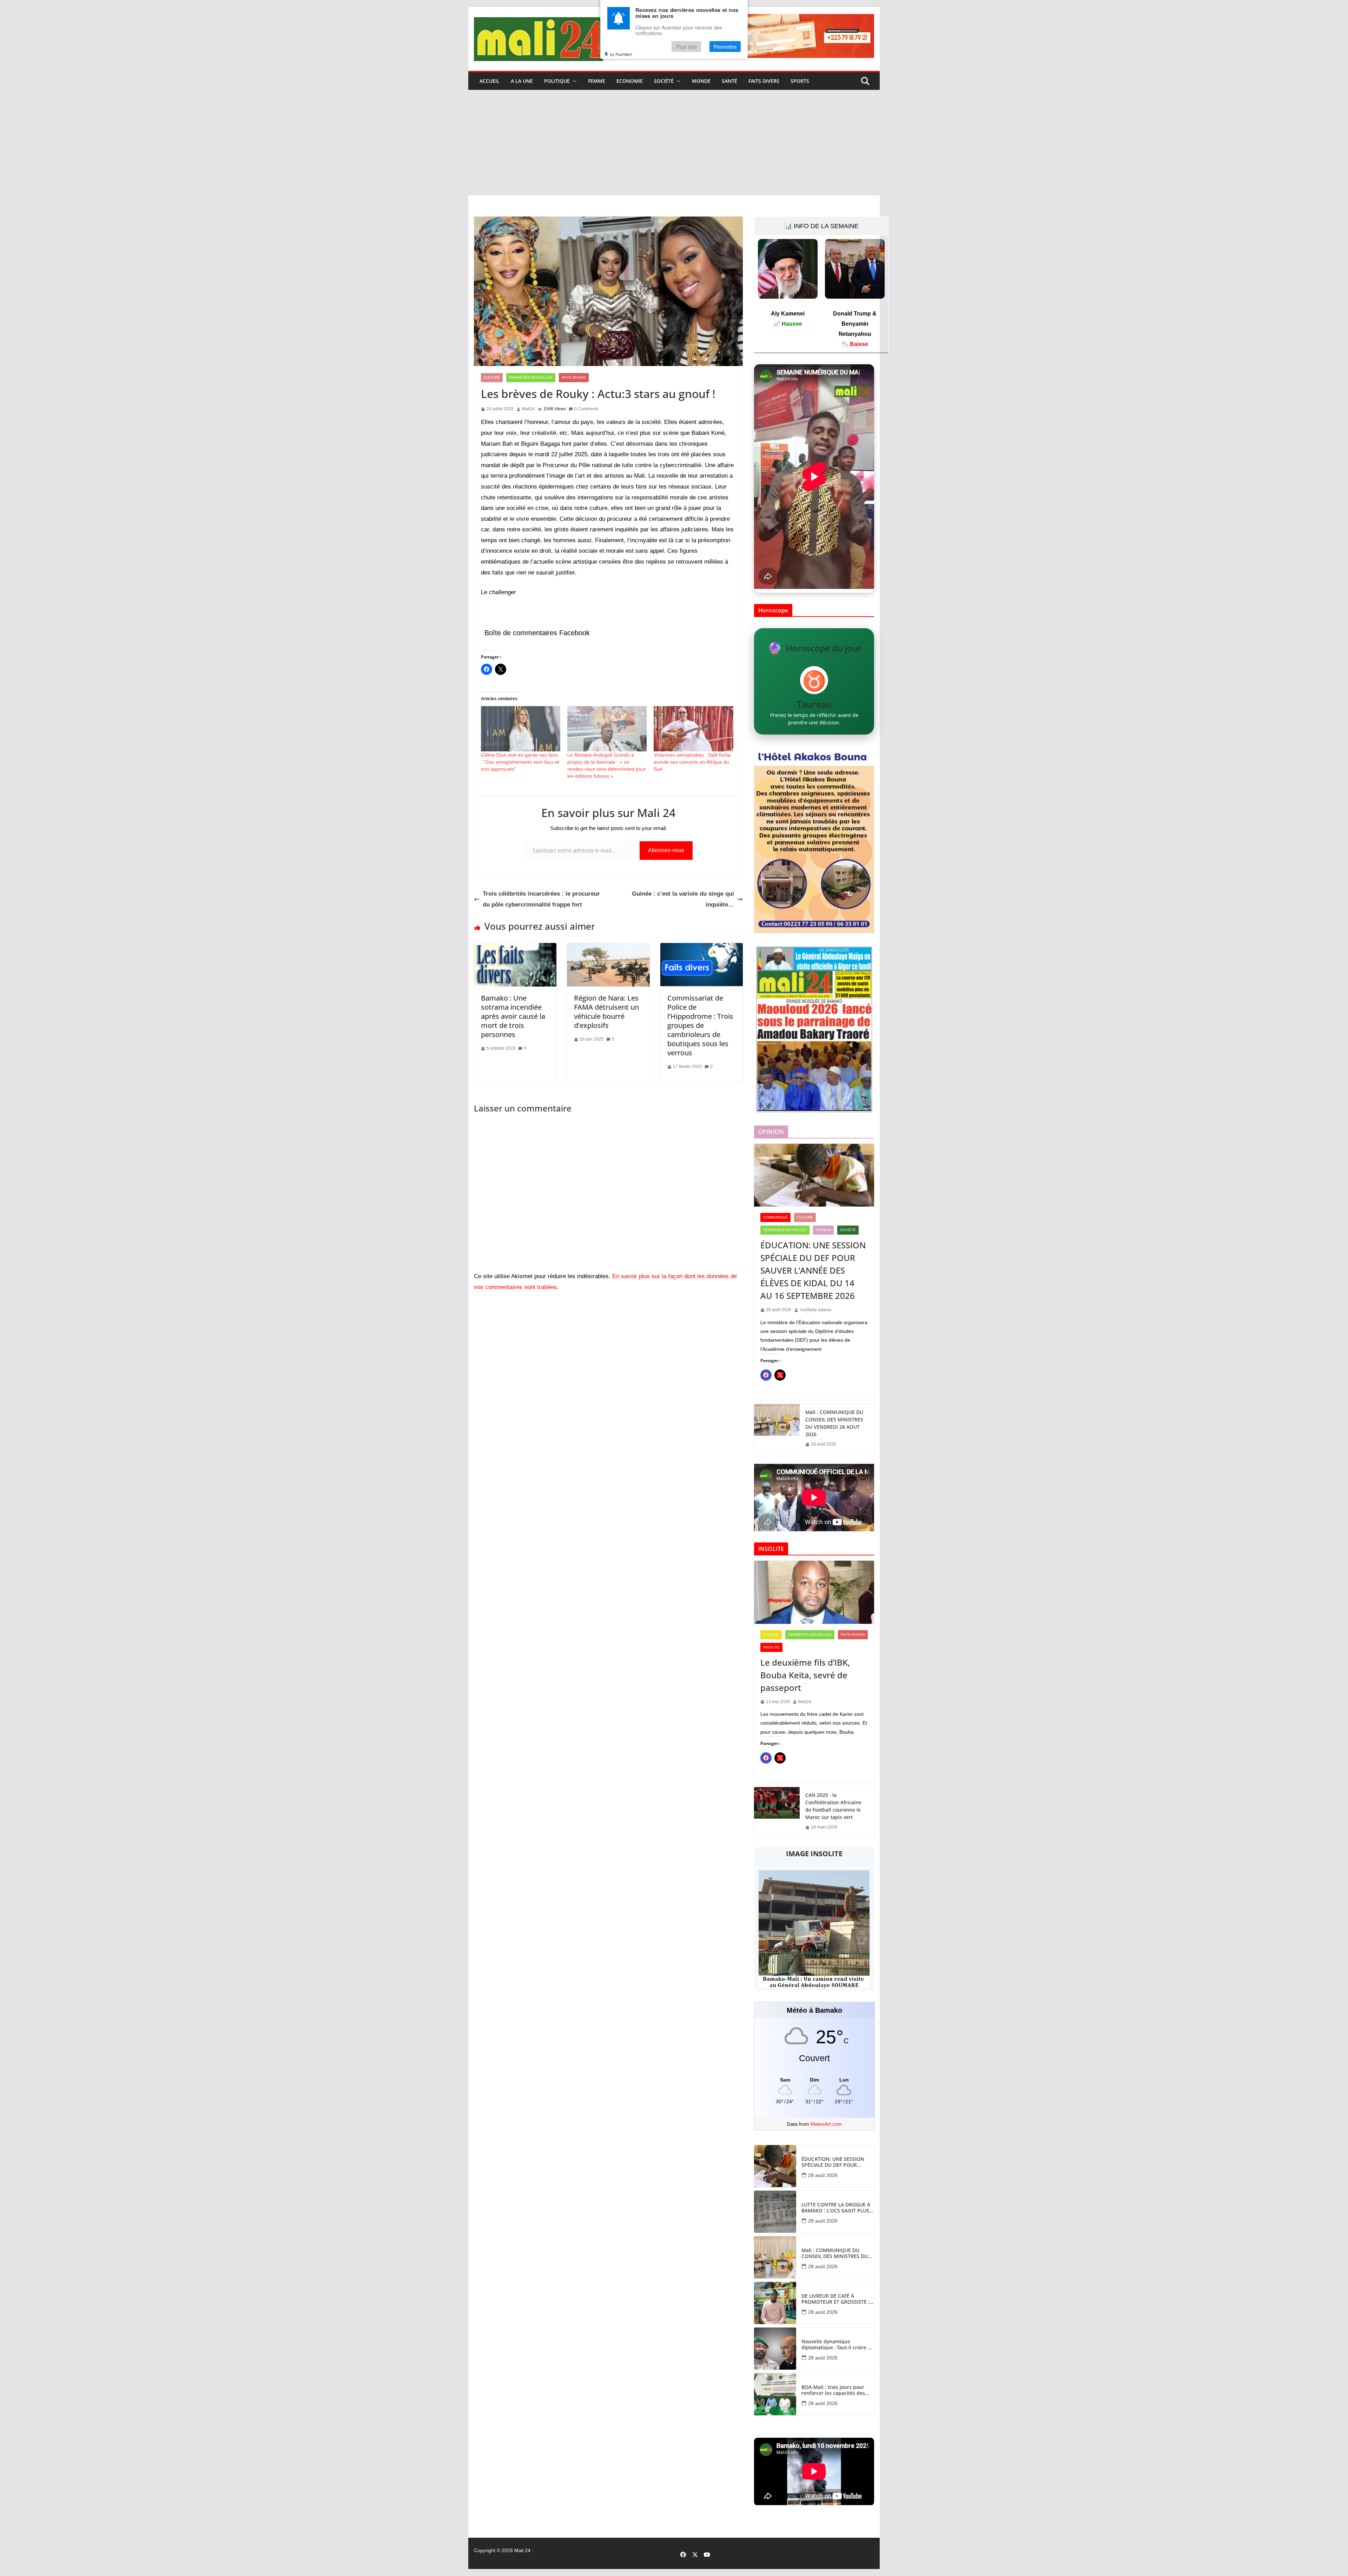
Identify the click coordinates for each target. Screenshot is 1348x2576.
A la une (522, 81)
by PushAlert (621, 54)
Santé (729, 81)
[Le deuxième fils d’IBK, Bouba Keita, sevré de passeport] (814, 1592)
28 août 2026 (823, 2175)
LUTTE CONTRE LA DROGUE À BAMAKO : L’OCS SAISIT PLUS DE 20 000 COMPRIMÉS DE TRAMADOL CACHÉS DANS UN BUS (837, 2208)
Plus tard (686, 47)
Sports (800, 81)
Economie (630, 81)
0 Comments (586, 409)
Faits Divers (764, 81)
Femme (597, 81)
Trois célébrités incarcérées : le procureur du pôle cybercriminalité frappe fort (541, 899)
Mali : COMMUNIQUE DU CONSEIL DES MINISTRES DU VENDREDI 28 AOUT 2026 (834, 1423)
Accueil (490, 81)
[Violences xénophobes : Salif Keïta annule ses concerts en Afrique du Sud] (693, 729)
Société (664, 81)
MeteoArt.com (826, 2124)
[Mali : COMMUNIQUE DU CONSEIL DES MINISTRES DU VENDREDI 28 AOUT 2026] (777, 1428)
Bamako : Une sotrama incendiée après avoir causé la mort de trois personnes (513, 1016)
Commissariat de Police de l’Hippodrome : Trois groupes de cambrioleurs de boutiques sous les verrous (700, 1025)
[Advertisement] (674, 143)
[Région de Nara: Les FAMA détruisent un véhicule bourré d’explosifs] (608, 948)
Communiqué (775, 1217)
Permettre (725, 47)
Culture (492, 377)
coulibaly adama (815, 1310)
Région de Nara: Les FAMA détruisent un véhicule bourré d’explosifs (606, 1012)
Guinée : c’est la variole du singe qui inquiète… (683, 899)
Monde (701, 81)
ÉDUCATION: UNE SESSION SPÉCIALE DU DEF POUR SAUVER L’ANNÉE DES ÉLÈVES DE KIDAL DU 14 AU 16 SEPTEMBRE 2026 (813, 1270)
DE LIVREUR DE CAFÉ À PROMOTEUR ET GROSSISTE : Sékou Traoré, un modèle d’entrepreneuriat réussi (835, 2299)
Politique (557, 81)
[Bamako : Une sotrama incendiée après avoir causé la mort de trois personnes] (515, 948)
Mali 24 (522, 2550)
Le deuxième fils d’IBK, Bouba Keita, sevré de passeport (805, 1675)
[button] (573, 81)
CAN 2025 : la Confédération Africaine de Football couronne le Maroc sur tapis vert (833, 1806)
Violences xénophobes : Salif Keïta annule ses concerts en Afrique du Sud (692, 762)
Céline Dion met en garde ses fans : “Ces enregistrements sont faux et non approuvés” (520, 762)
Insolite (771, 1647)
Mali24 (528, 409)
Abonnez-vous (666, 850)
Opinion (823, 1230)
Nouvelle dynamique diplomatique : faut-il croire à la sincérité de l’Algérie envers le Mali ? (837, 2345)
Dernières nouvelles (531, 377)
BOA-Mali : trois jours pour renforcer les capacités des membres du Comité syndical (836, 2390)
